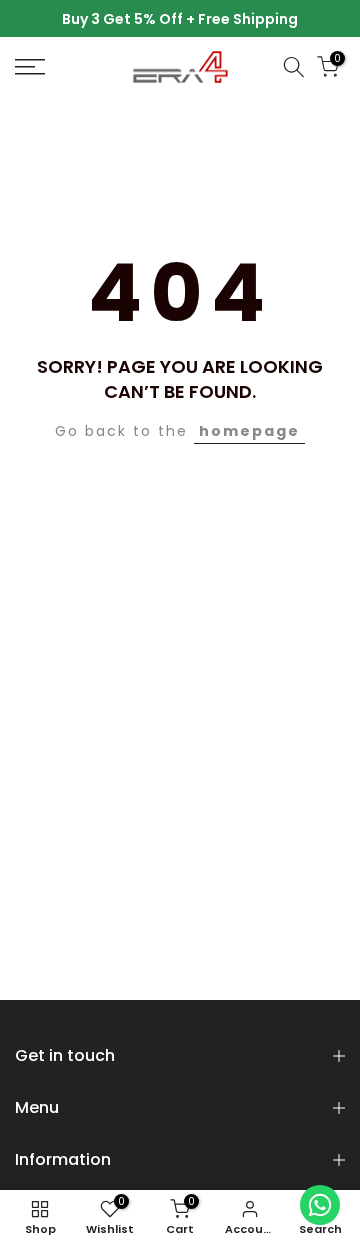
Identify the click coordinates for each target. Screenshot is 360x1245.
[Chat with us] (320, 1205)
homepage (249, 431)
